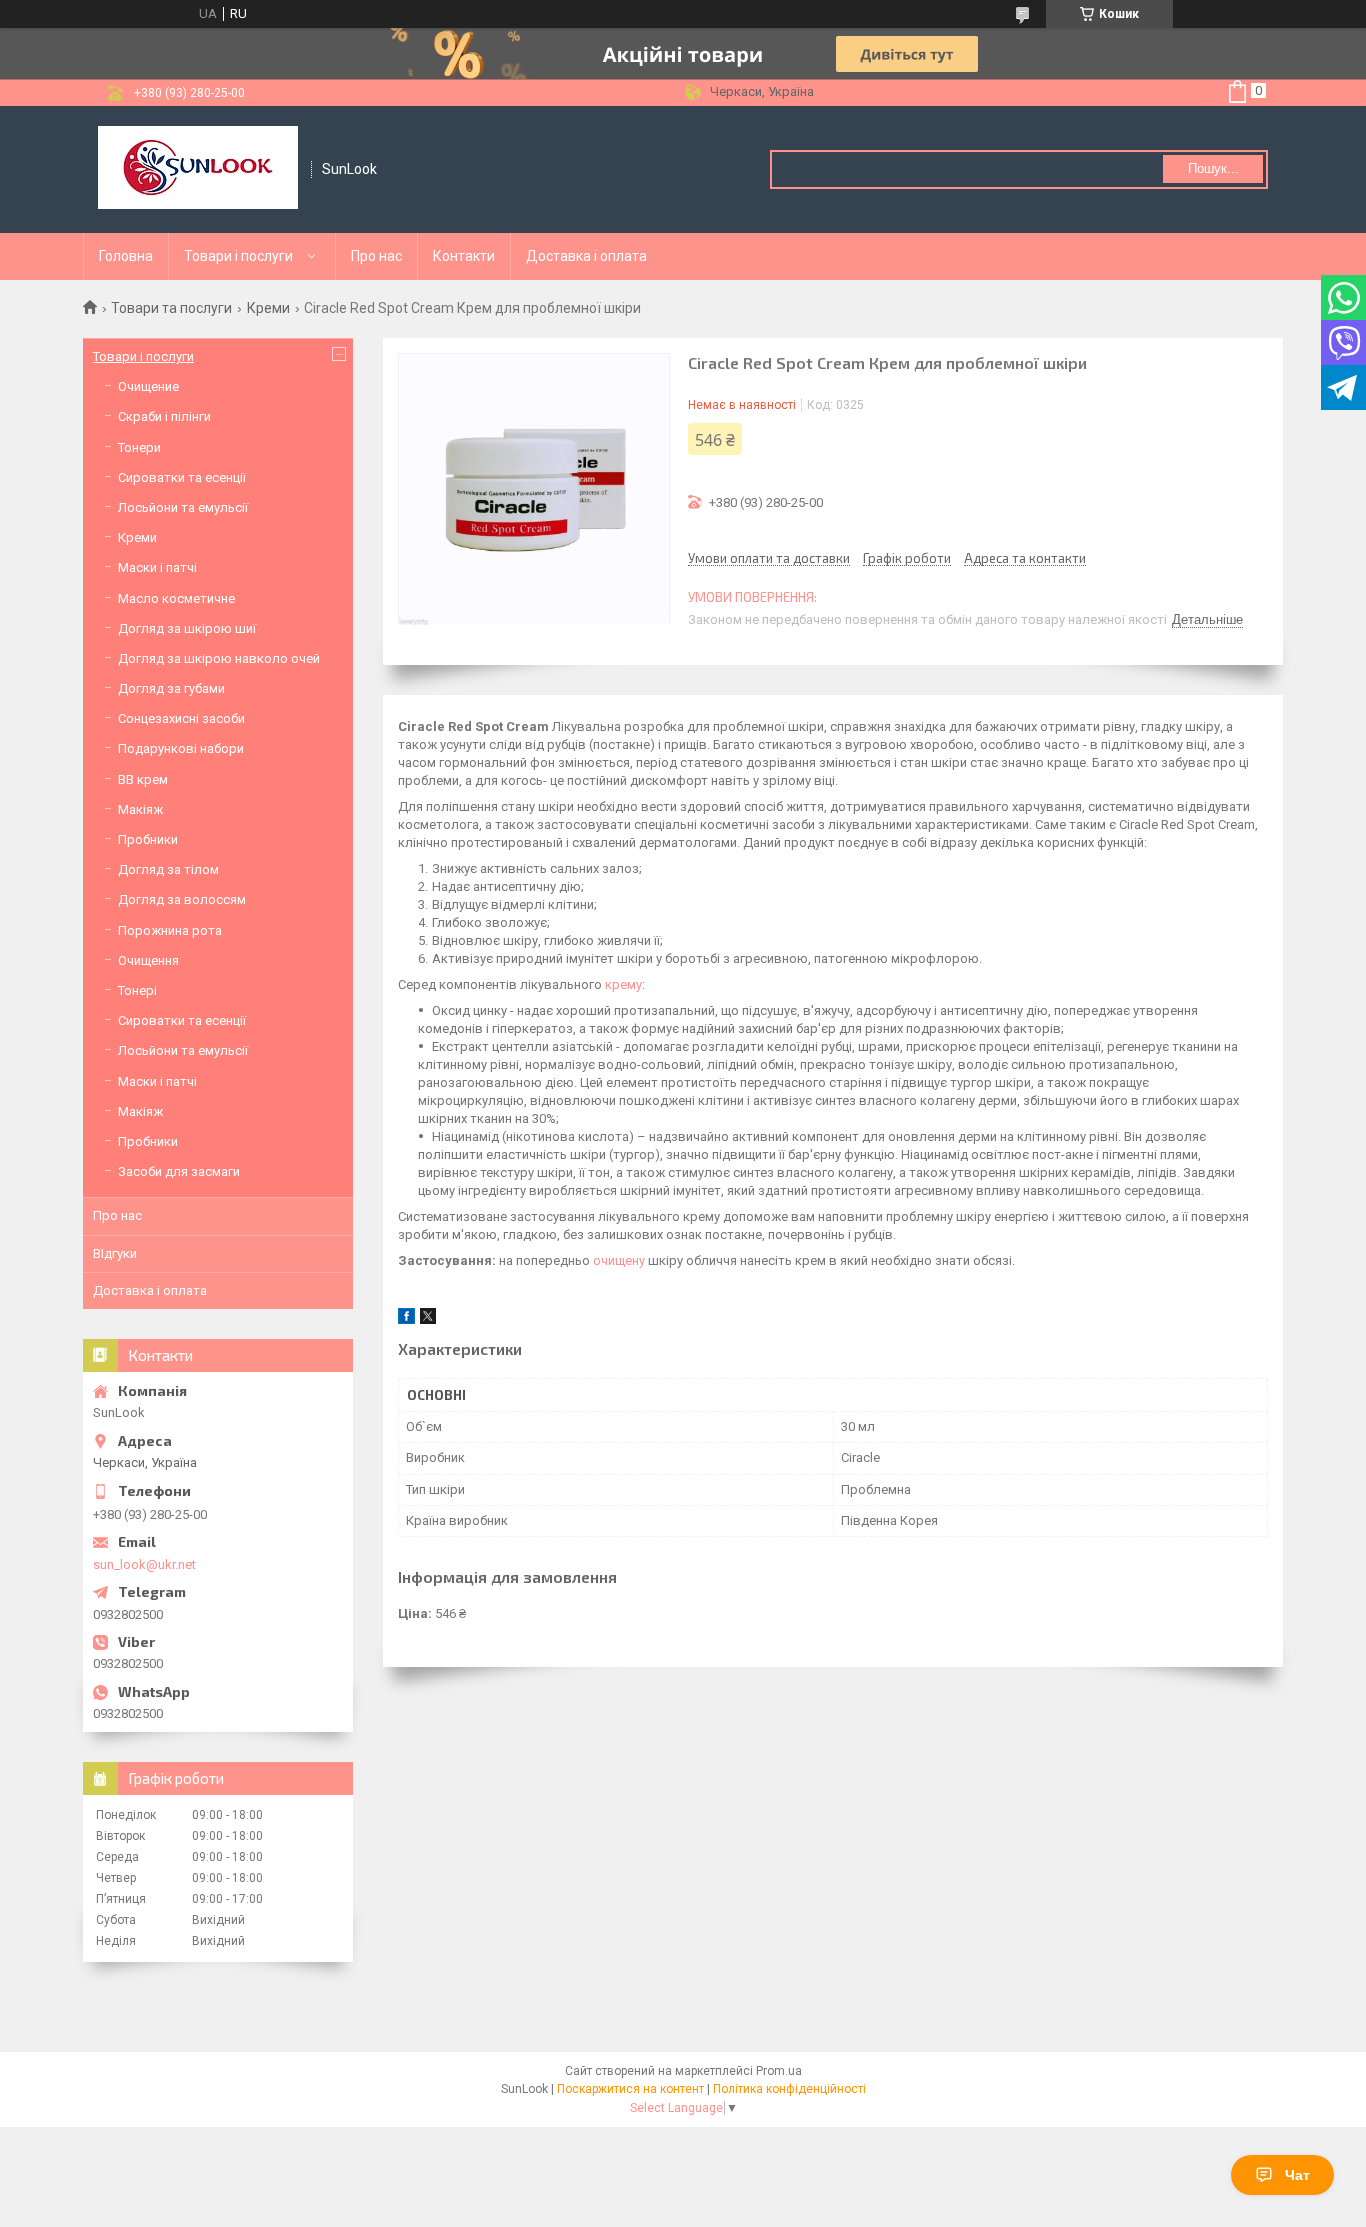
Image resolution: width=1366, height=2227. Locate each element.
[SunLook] (198, 169)
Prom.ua (779, 2071)
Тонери (139, 447)
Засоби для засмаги (179, 1171)
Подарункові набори (181, 748)
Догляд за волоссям (182, 899)
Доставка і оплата (586, 256)
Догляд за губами (171, 688)
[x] (428, 1319)
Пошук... (1213, 168)
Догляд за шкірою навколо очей (219, 658)
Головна (126, 256)
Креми (268, 308)
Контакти (464, 256)
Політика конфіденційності (789, 2089)
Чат (1297, 2175)
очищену (619, 1260)
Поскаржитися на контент (630, 2089)
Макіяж (140, 809)
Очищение (148, 386)
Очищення (148, 960)
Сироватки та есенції (182, 477)
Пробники (148, 839)
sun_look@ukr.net (144, 1564)
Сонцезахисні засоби (181, 718)
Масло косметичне (176, 598)
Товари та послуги (171, 308)
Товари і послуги (238, 256)
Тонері (137, 990)
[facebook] (406, 1319)
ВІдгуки (115, 1253)
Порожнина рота (170, 930)
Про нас (376, 256)
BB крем (143, 779)
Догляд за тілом (168, 869)
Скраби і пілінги (164, 416)
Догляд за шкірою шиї (187, 628)
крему (623, 984)
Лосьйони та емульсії (183, 507)
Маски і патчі (157, 567)
